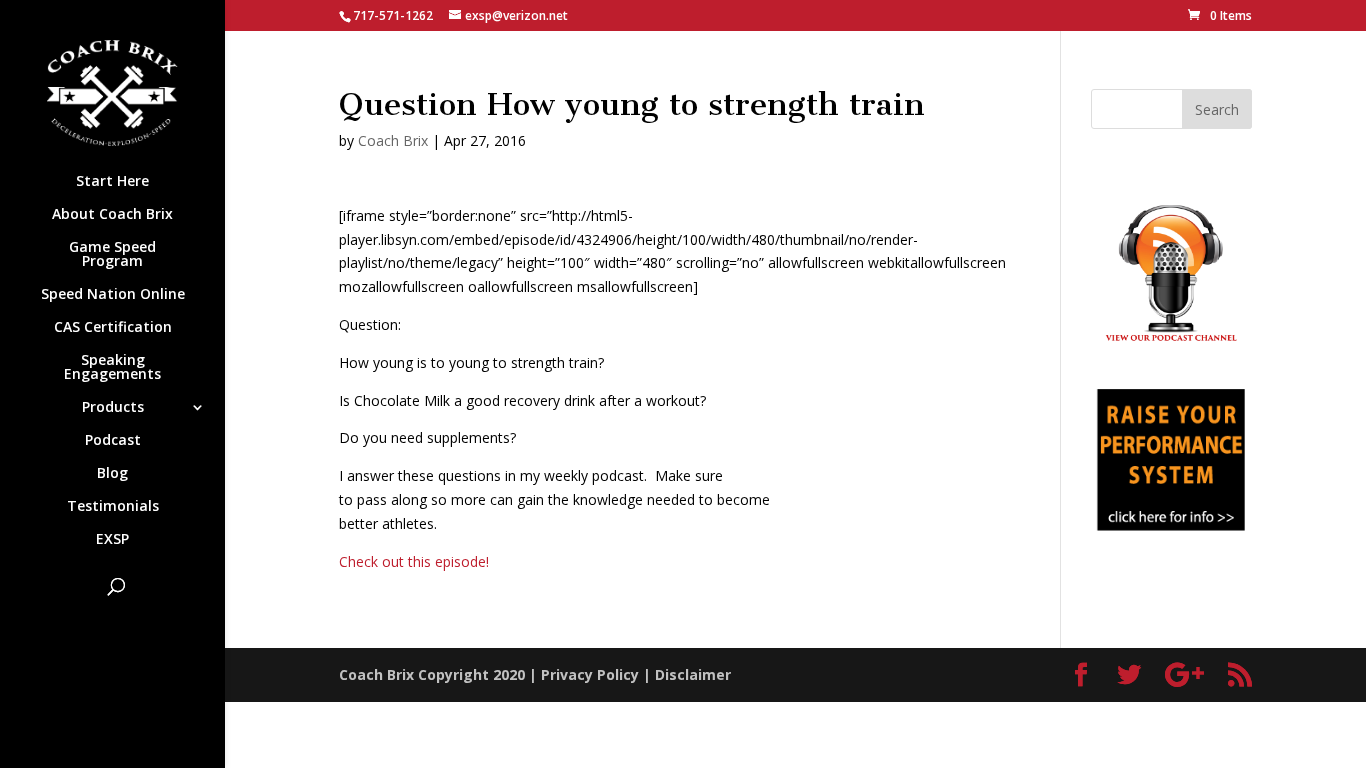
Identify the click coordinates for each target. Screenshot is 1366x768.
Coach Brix (393, 140)
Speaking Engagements (112, 368)
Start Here (112, 182)
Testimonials (113, 507)
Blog (112, 474)
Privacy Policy (590, 674)
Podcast (113, 441)
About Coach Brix (112, 215)
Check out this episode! (414, 561)
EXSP (112, 540)
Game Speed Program (112, 255)
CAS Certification (113, 328)
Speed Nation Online (113, 295)
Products (113, 408)
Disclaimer (693, 674)
